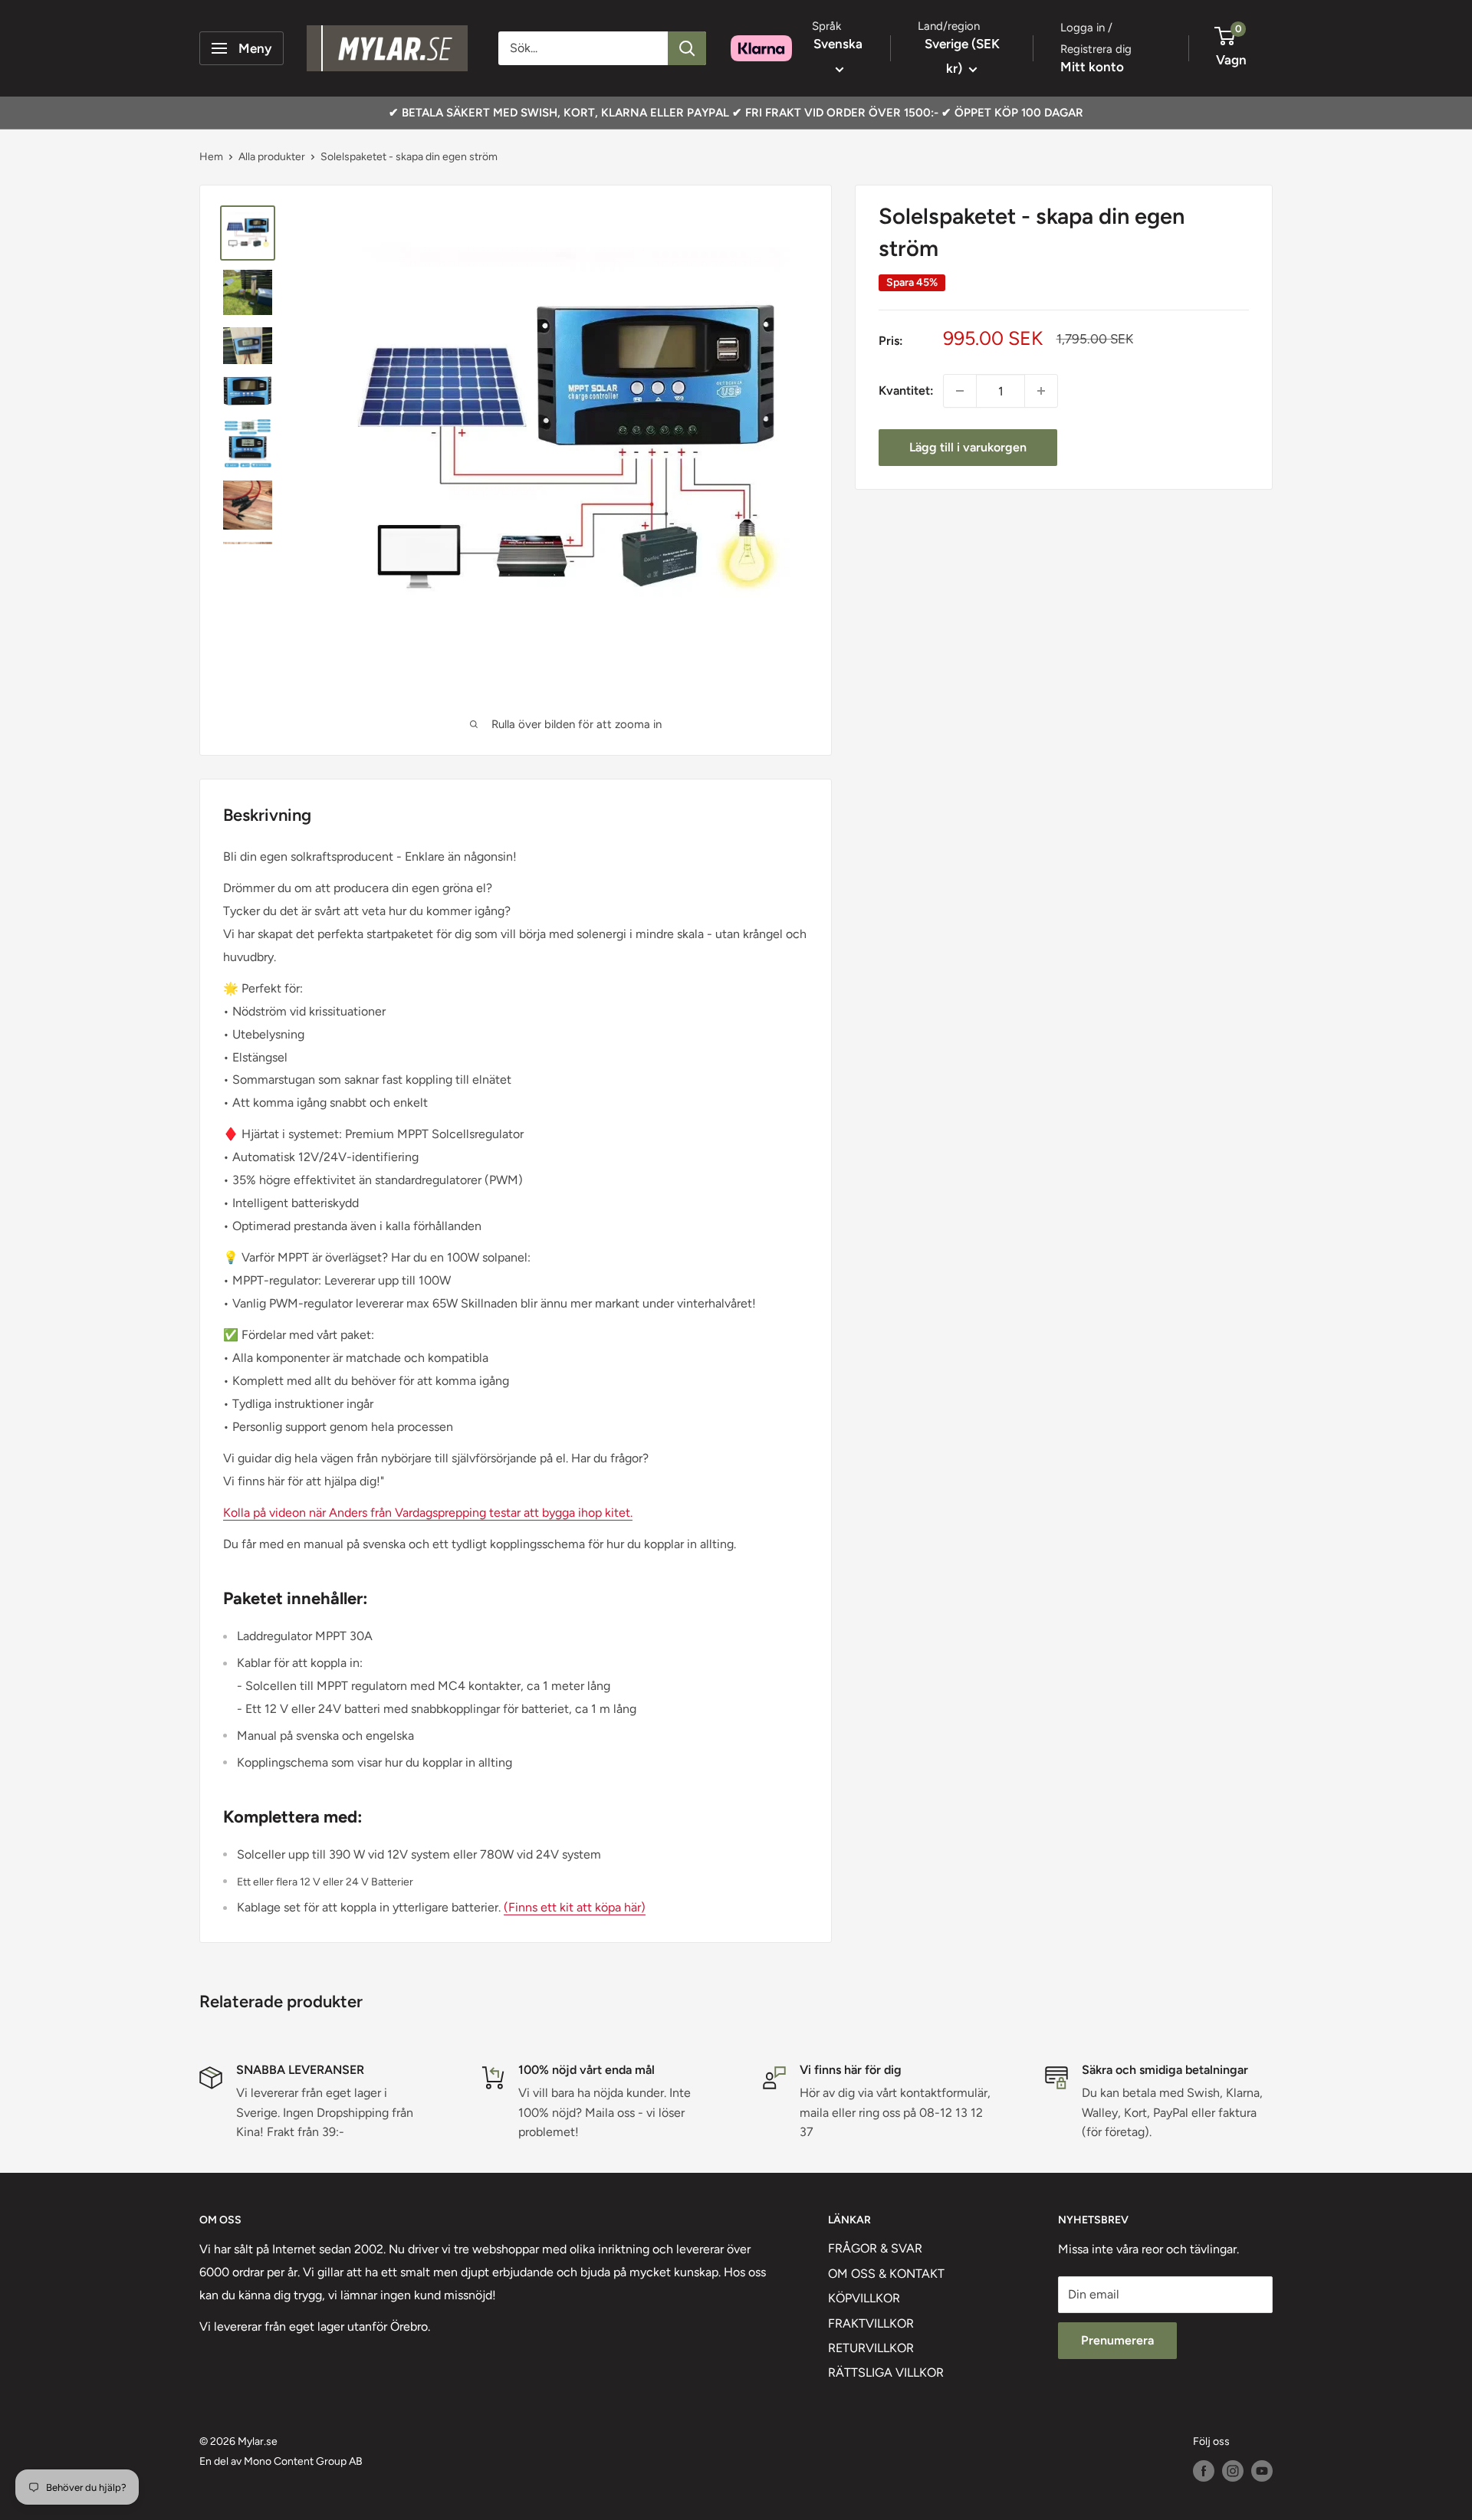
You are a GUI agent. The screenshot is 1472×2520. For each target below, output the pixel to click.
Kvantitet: (906, 390)
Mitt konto (1092, 67)
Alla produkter (272, 157)
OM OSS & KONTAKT (886, 2274)
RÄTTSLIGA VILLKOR (886, 2372)
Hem (211, 157)
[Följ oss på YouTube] (1262, 2471)
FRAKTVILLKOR (871, 2323)
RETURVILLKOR (871, 2348)
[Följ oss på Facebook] (1204, 2471)
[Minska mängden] (960, 391)
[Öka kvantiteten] (1041, 391)
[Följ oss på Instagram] (1233, 2471)
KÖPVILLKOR (864, 2298)
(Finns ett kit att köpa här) (575, 1907)
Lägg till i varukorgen (968, 447)
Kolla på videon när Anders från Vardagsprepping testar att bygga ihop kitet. (428, 1513)
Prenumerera (1117, 2340)
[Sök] (687, 48)
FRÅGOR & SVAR (875, 2248)
